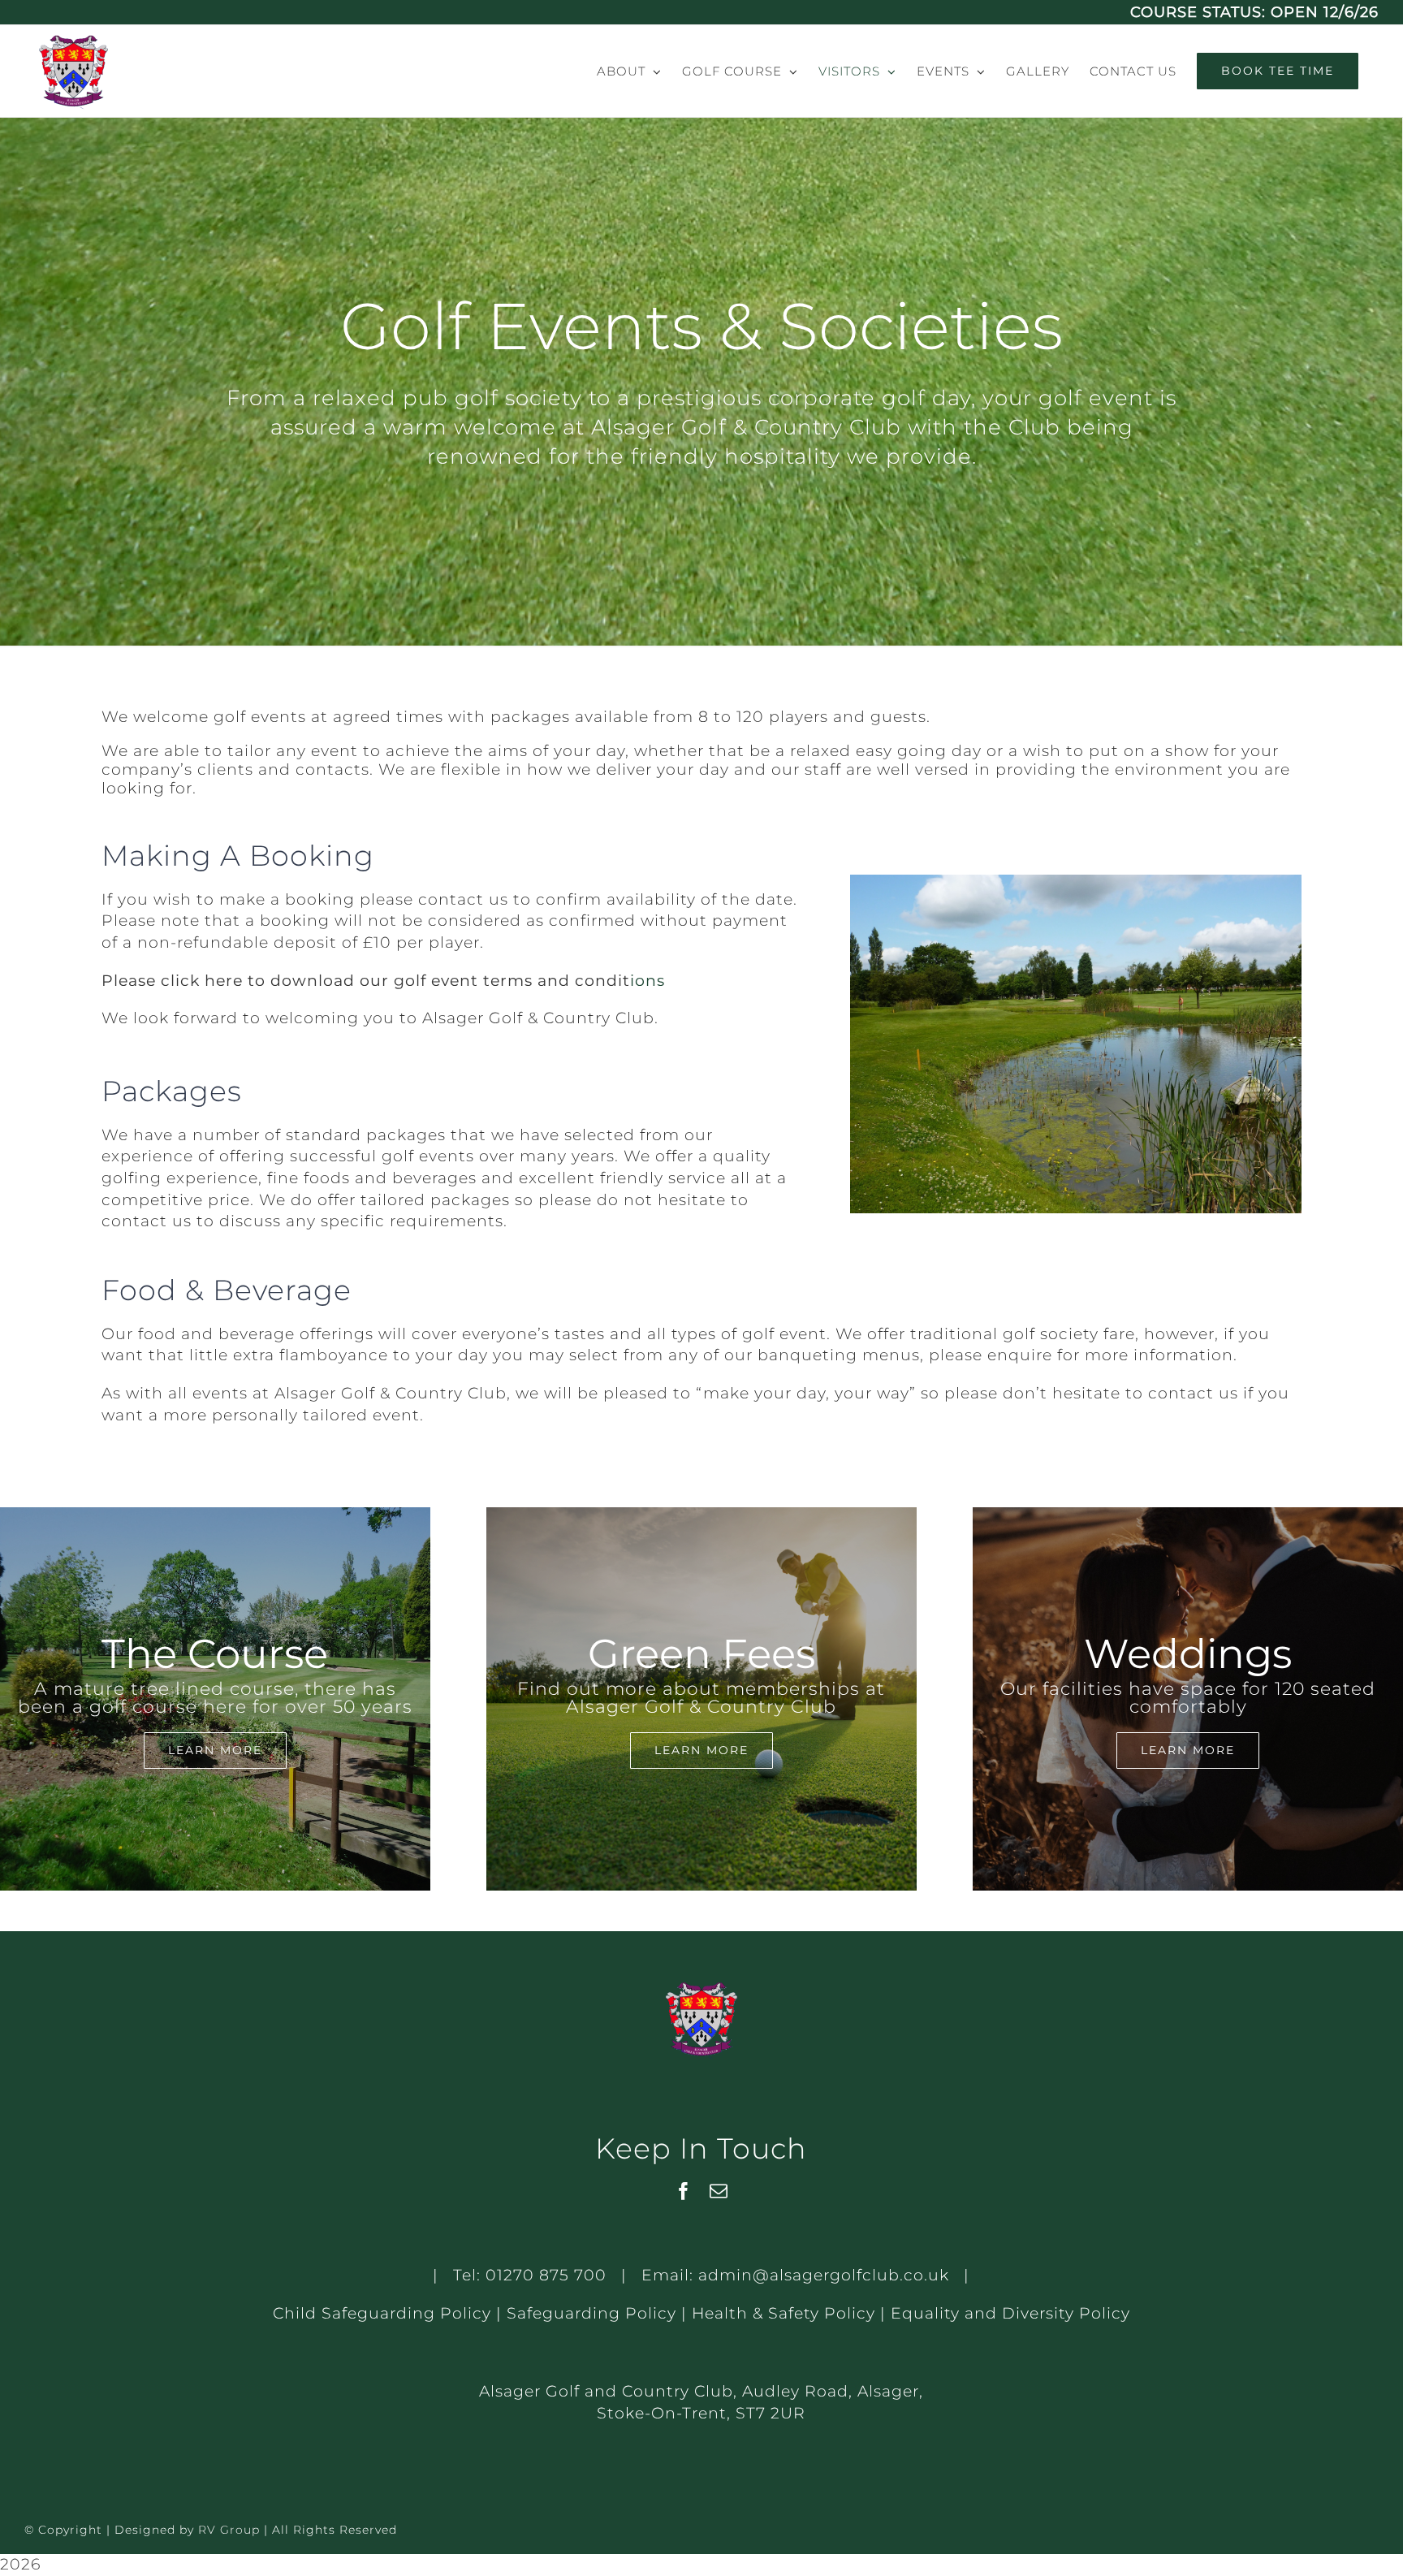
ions (648, 981)
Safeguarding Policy (591, 2313)
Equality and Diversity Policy (1010, 2313)
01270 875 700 (546, 2275)
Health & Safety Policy (784, 2313)
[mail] (719, 2191)
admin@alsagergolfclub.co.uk (824, 2275)
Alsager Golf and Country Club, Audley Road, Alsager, (701, 2391)
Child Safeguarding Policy (382, 2313)
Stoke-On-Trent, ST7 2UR (701, 2413)
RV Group (229, 2530)
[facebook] (684, 2191)
